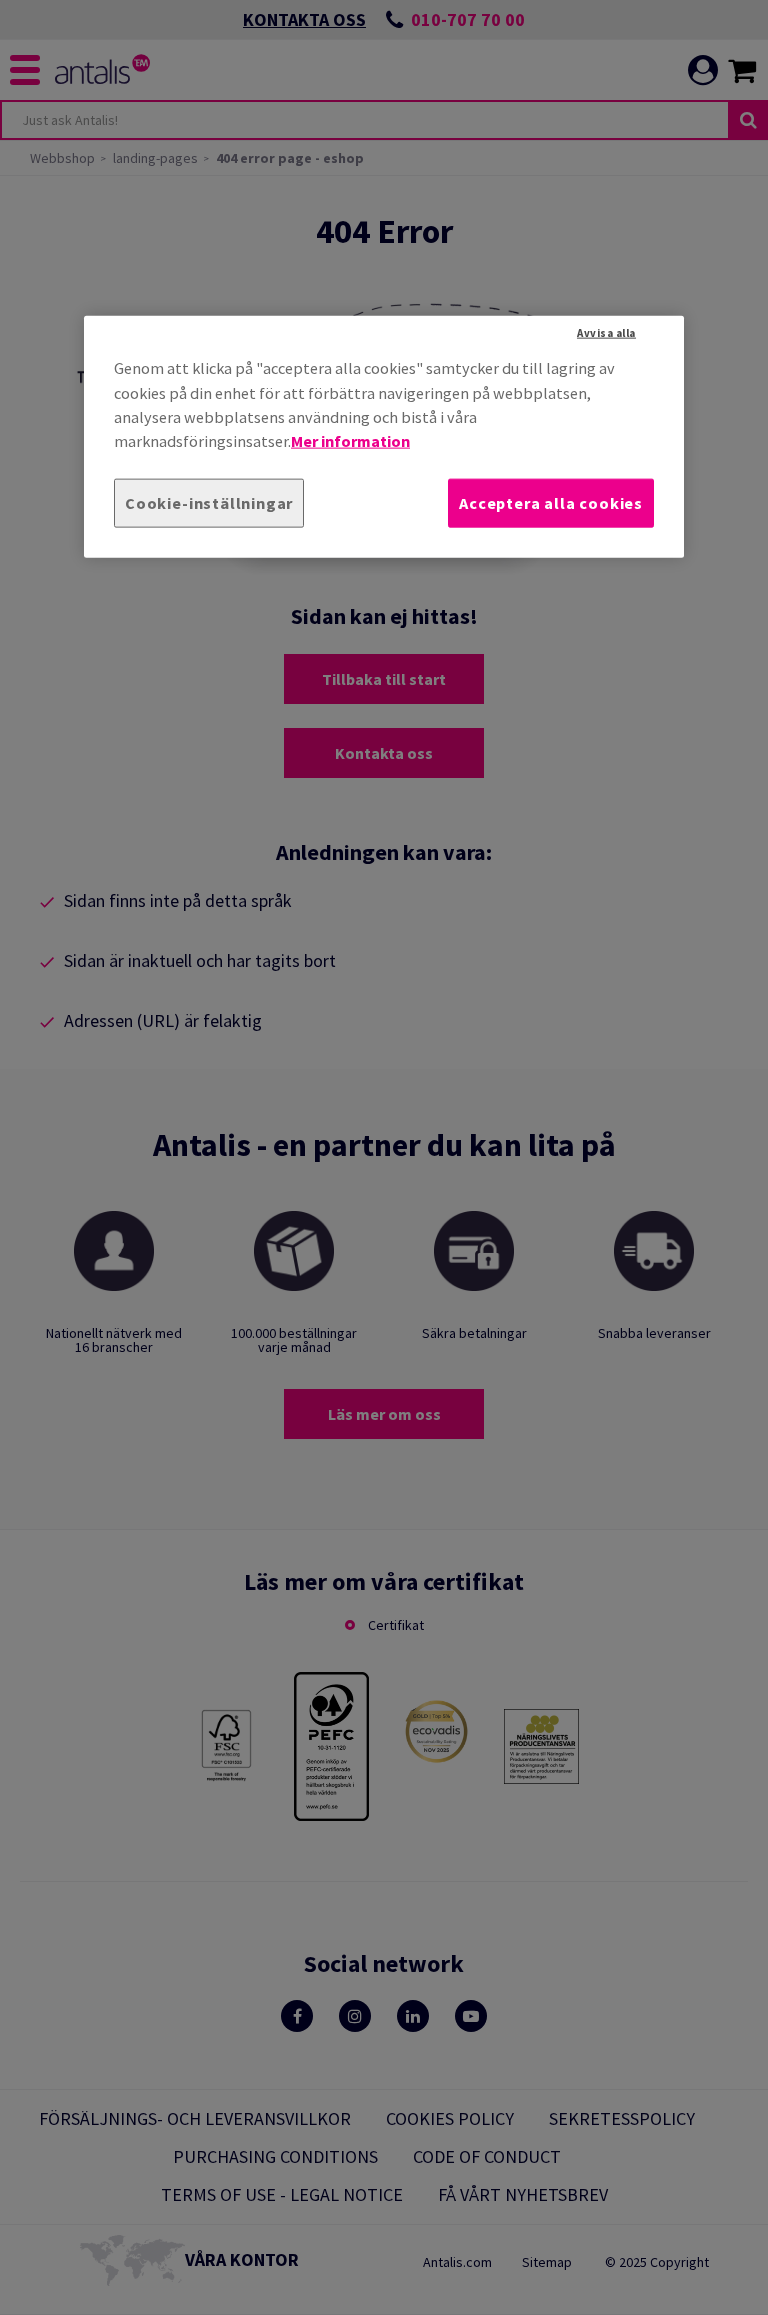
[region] (384, 436)
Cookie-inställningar (209, 502)
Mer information (350, 441)
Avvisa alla (606, 333)
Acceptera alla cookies (551, 502)
